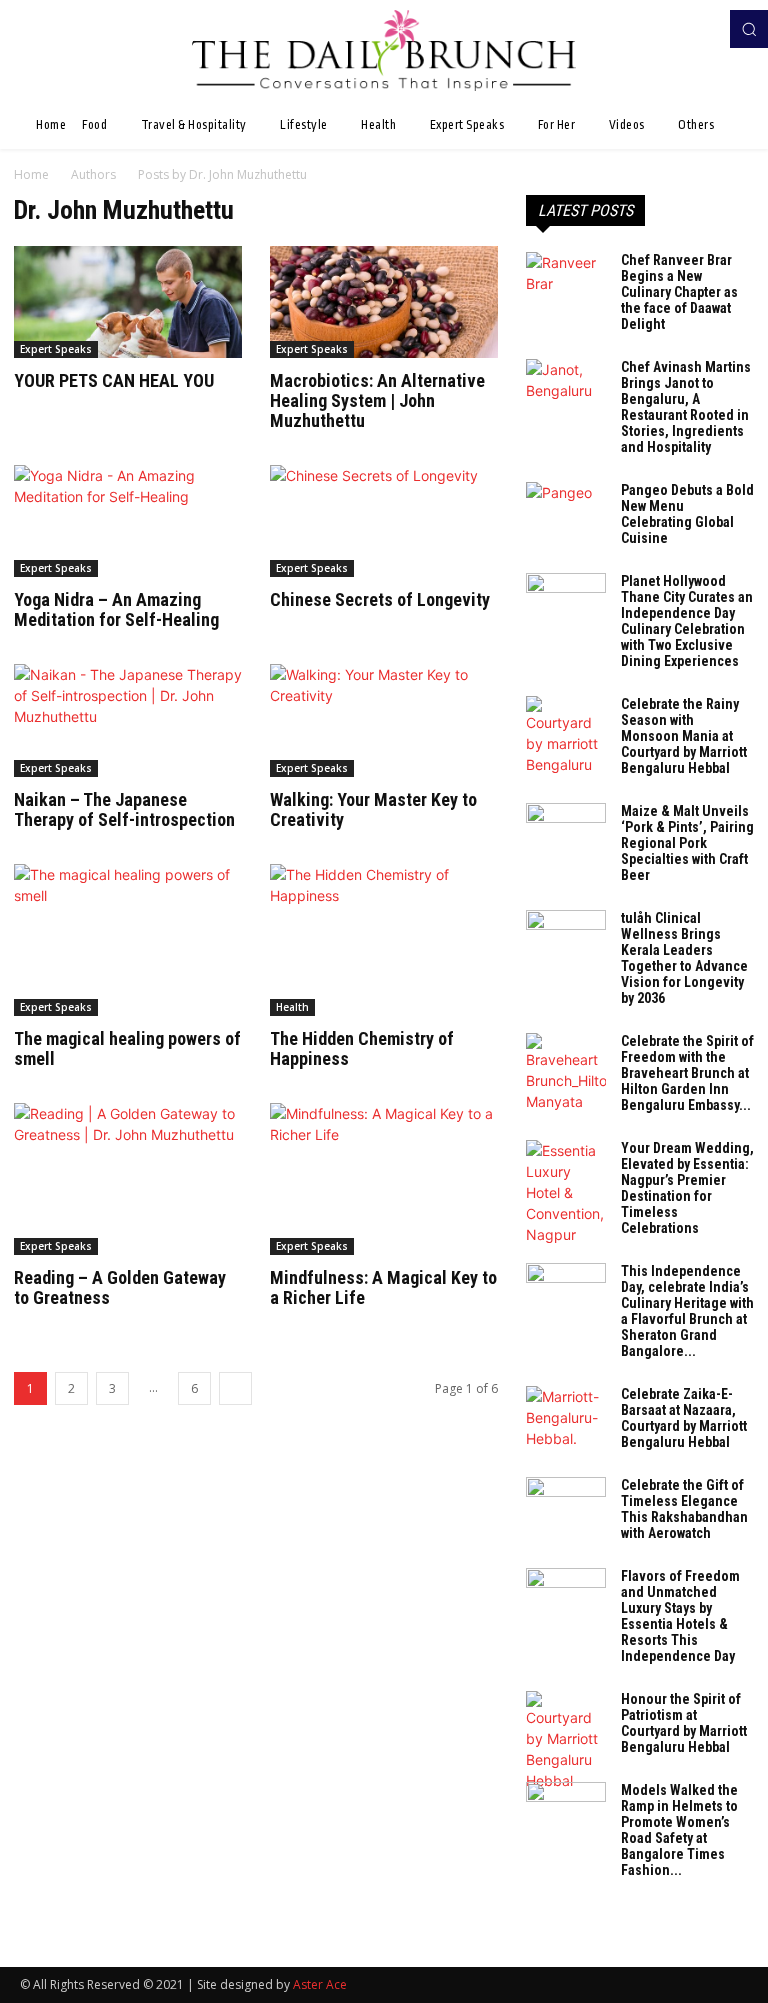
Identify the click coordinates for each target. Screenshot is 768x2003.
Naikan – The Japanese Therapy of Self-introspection (124, 809)
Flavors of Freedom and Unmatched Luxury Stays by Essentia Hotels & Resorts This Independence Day (680, 1616)
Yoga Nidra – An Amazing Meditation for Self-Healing (116, 609)
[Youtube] (706, 29)
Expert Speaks (56, 349)
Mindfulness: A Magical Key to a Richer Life (383, 1287)
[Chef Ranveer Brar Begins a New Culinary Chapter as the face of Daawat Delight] (566, 280)
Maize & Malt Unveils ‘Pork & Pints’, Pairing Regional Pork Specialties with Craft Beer (687, 843)
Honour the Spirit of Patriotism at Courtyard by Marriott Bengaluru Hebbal (684, 1723)
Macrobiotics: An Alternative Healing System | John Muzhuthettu (377, 400)
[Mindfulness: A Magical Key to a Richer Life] (384, 1179)
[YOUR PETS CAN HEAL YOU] (128, 302)
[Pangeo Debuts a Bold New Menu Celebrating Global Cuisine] (566, 510)
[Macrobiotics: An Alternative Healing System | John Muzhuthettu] (384, 302)
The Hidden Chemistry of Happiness (362, 1048)
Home (31, 174)
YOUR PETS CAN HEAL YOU (114, 380)
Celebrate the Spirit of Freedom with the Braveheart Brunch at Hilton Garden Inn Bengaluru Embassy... (687, 1073)
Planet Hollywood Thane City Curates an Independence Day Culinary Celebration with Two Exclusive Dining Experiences (687, 621)
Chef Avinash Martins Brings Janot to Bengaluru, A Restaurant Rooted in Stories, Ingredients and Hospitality (686, 407)
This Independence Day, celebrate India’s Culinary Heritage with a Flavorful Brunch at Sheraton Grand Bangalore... (687, 1311)
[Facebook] (678, 29)
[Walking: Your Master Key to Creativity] (384, 720)
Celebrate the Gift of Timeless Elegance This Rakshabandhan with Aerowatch (684, 1509)
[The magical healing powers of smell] (128, 940)
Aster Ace (320, 1984)
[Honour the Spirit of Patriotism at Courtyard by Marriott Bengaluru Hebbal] (566, 1741)
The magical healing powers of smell (127, 1048)
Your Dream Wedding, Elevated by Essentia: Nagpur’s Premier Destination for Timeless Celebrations (687, 1188)
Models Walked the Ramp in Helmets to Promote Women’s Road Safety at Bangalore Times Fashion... (679, 1830)
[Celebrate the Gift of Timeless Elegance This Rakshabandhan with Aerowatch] (566, 1505)
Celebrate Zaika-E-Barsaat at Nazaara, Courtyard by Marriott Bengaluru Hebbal (684, 1418)
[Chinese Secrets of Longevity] (384, 521)
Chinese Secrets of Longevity (380, 599)
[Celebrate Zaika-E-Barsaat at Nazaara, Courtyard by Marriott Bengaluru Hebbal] (566, 1417)
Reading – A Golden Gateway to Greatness (120, 1287)
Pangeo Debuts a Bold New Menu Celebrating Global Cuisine (687, 514)
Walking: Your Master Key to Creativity (373, 809)
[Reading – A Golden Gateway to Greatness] (128, 1179)
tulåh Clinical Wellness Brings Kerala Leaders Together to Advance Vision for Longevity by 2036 (684, 958)
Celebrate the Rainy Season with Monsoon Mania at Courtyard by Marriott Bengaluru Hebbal (684, 736)
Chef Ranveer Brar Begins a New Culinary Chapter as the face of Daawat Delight (679, 292)
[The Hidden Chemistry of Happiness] (384, 940)
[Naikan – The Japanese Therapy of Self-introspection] (128, 720)
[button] (749, 29)
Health (292, 1007)
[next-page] (235, 1388)
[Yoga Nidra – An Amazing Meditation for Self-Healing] (128, 521)
